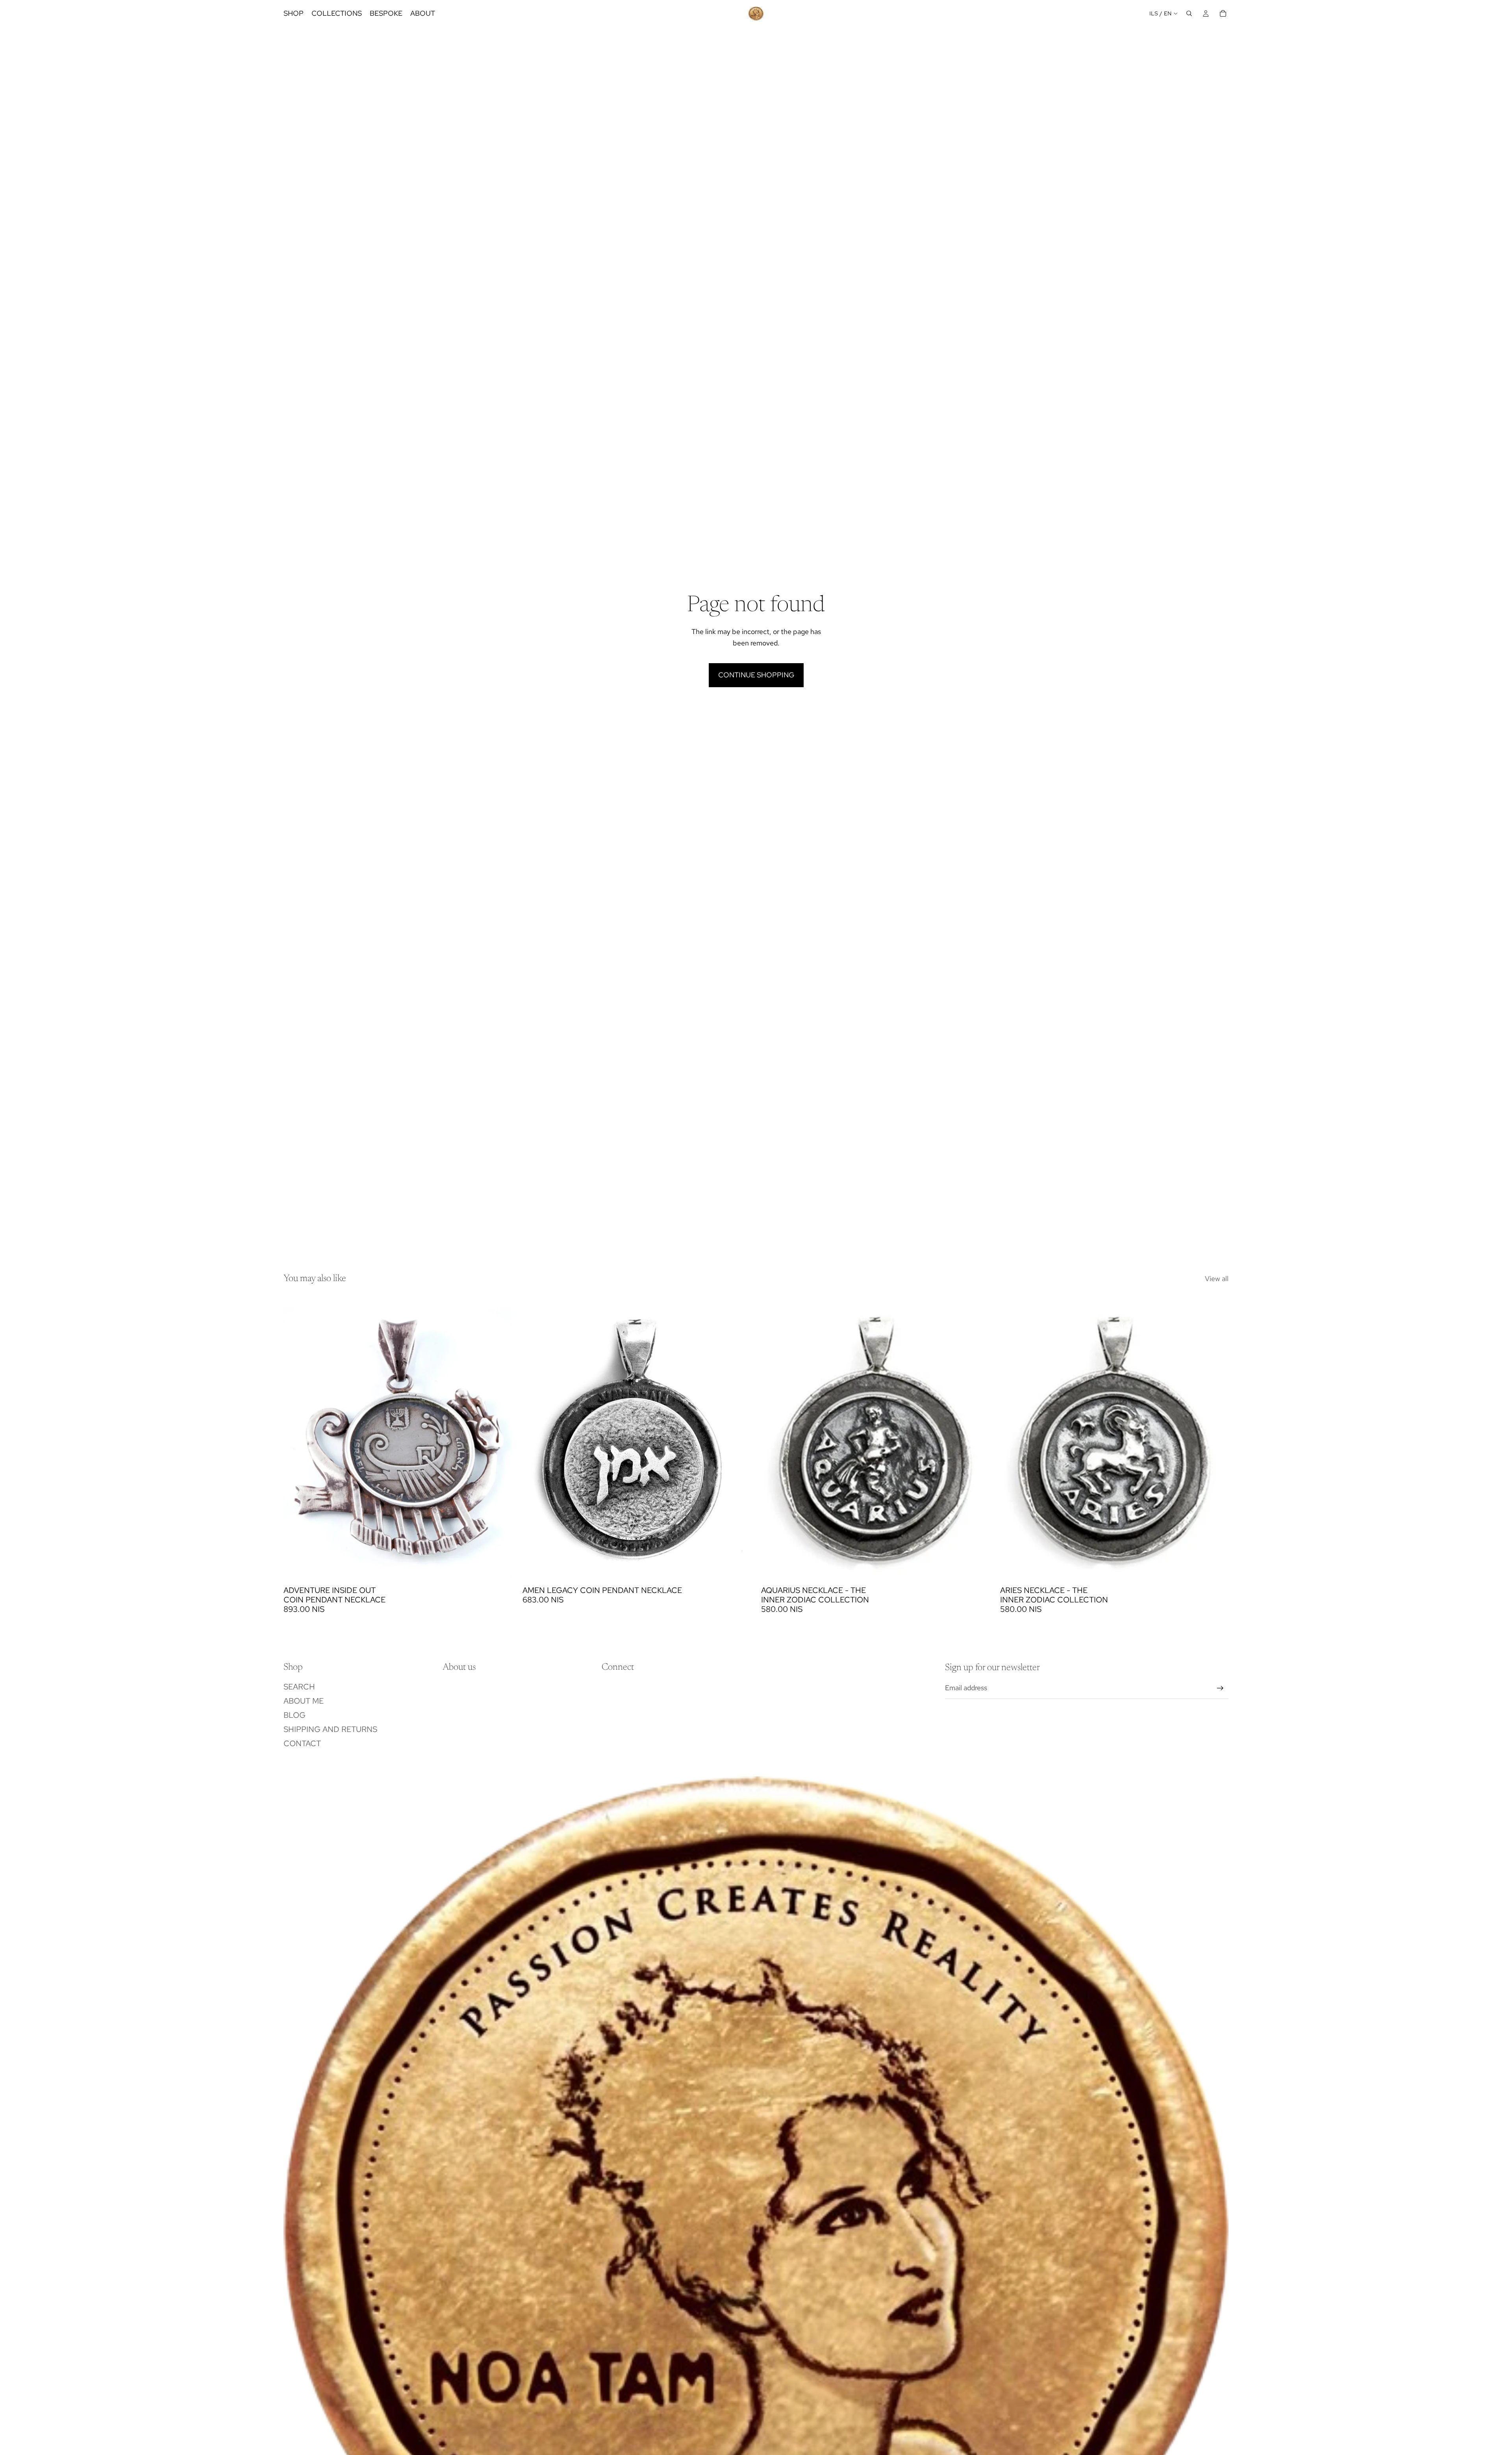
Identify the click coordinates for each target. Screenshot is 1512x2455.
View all (1217, 1278)
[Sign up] (1220, 1688)
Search (299, 1687)
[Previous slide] (534, 1439)
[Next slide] (739, 1439)
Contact (302, 1743)
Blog (295, 1715)
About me (304, 1701)
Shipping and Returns (330, 1729)
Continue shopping (756, 675)
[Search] (1189, 13)
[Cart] (1223, 13)
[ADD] (500, 1570)
